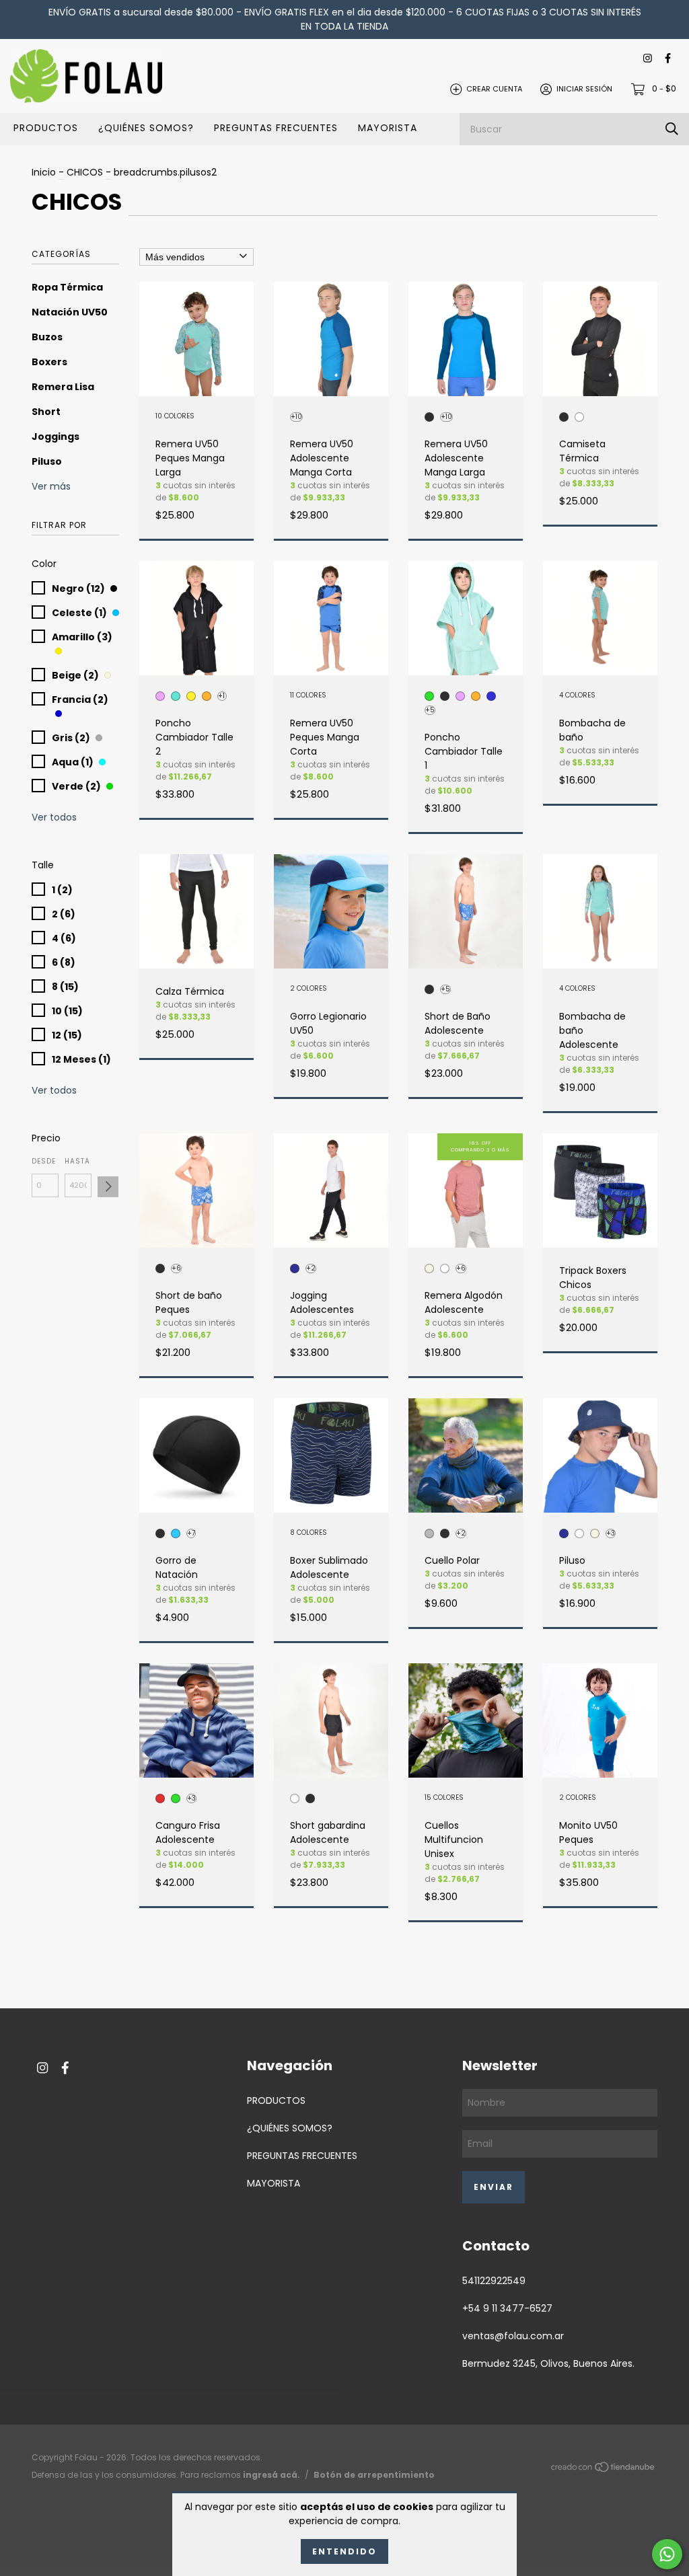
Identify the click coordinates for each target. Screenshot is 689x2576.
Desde (44, 1161)
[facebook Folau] (668, 59)
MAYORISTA (388, 128)
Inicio (44, 172)
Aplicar (108, 1187)
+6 (176, 1268)
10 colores (175, 417)
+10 (296, 417)
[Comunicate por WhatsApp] (667, 2554)
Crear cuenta (494, 89)
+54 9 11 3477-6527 (507, 2308)
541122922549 (494, 2281)
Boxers (49, 362)
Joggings (56, 437)
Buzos (47, 337)
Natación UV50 (70, 312)
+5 (430, 710)
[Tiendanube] (604, 2469)
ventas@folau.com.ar (513, 2336)
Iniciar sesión (584, 89)
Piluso (47, 461)
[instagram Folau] (648, 59)
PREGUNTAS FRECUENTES (276, 128)
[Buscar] (672, 129)
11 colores (308, 696)
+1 (221, 696)
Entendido (344, 2551)
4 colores (577, 696)
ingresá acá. (271, 2475)
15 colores (444, 1798)
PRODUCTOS (46, 128)
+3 (611, 1533)
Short (46, 412)
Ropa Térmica (67, 287)
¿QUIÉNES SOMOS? (146, 128)
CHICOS (85, 172)
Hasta (77, 1161)
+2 (311, 1268)
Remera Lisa (63, 387)
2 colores (309, 989)
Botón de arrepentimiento (374, 2475)
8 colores (309, 1533)
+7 (191, 1533)
